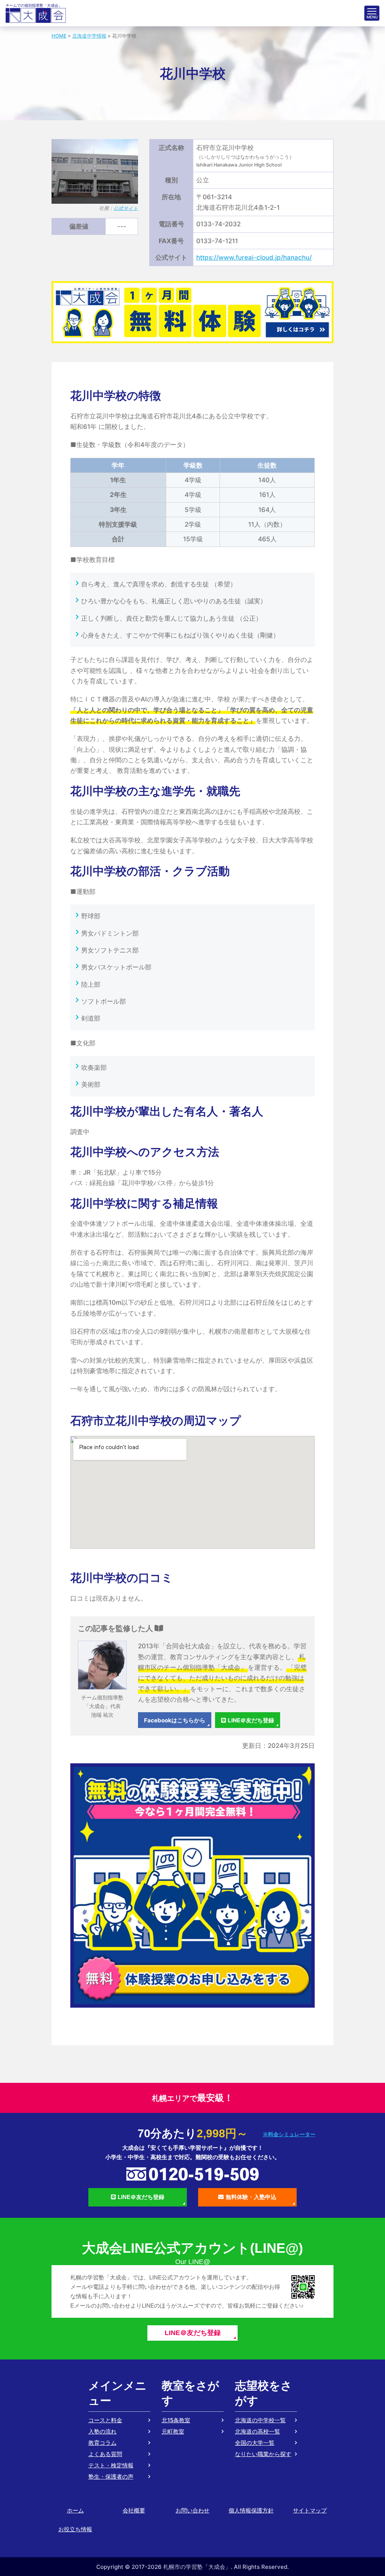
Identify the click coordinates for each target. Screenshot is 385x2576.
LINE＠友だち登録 (251, 1720)
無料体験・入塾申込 (251, 2197)
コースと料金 (105, 2420)
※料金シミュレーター (289, 2134)
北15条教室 (176, 2420)
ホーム (75, 2510)
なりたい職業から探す (263, 2454)
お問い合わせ (192, 2510)
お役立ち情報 (75, 2529)
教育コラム (102, 2443)
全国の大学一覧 (255, 2443)
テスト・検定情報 (111, 2465)
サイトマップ (310, 2510)
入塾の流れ (102, 2431)
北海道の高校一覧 (258, 2431)
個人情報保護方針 (251, 2510)
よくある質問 (105, 2454)
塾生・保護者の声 (111, 2477)
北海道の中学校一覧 (260, 2420)
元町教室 (173, 2431)
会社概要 (134, 2510)
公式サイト (126, 208)
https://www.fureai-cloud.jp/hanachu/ (254, 257)
